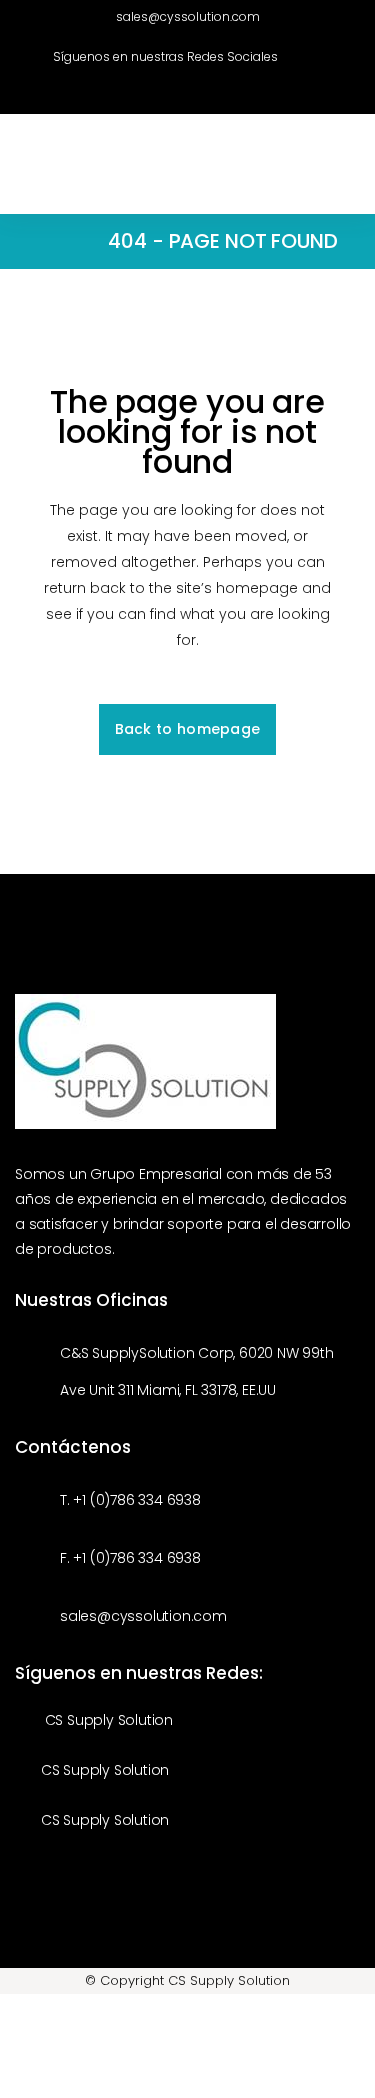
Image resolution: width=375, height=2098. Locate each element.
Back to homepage (188, 729)
